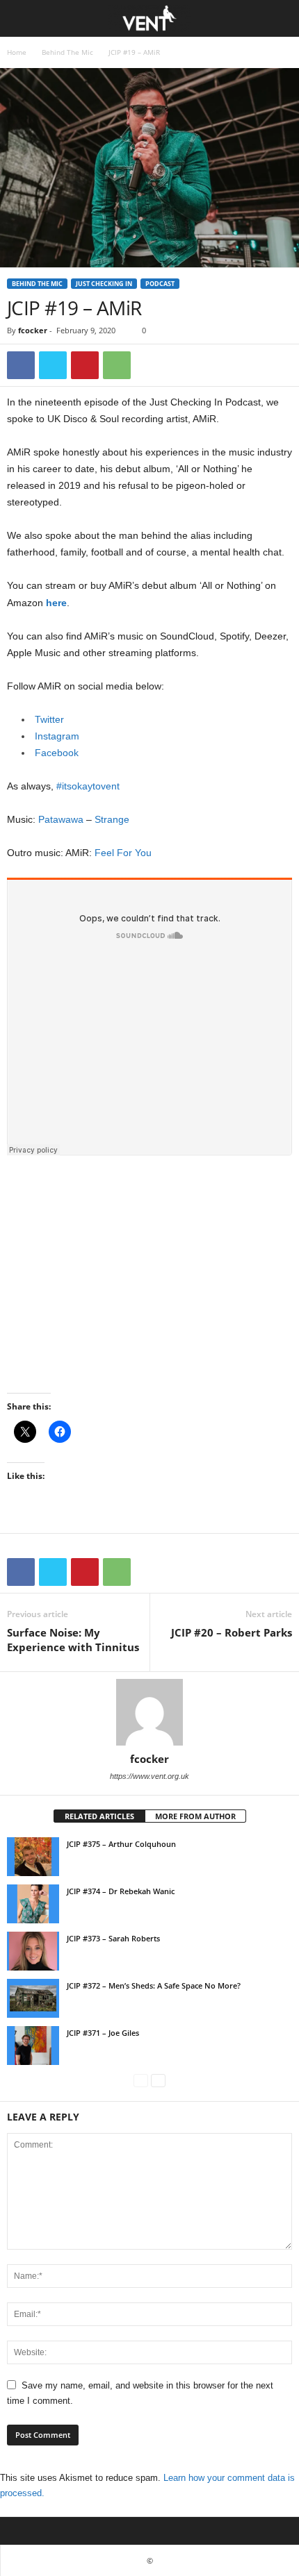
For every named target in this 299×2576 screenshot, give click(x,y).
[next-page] (158, 2081)
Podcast (160, 284)
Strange (112, 819)
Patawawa (61, 819)
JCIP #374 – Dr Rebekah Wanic (121, 1891)
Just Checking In (104, 284)
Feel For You (123, 853)
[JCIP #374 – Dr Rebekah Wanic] (33, 1904)
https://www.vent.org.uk (149, 1776)
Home (17, 52)
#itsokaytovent (88, 786)
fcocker (33, 330)
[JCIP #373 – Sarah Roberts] (33, 1951)
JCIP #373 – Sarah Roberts (113, 1938)
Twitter (49, 719)
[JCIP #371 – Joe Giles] (33, 2046)
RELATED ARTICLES (99, 1816)
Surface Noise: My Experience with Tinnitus (73, 1640)
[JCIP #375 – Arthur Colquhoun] (33, 1857)
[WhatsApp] (117, 365)
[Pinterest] (85, 365)
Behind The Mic (67, 52)
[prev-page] (141, 2081)
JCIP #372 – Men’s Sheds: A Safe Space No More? (154, 1985)
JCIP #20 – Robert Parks (232, 1632)
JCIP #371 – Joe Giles (103, 2033)
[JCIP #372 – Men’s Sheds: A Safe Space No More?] (33, 1998)
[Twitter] (53, 365)
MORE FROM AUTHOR (195, 1816)
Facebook (57, 753)
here (56, 603)
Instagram (57, 736)
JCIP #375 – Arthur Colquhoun (121, 1844)
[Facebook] (21, 365)
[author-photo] (149, 1712)
